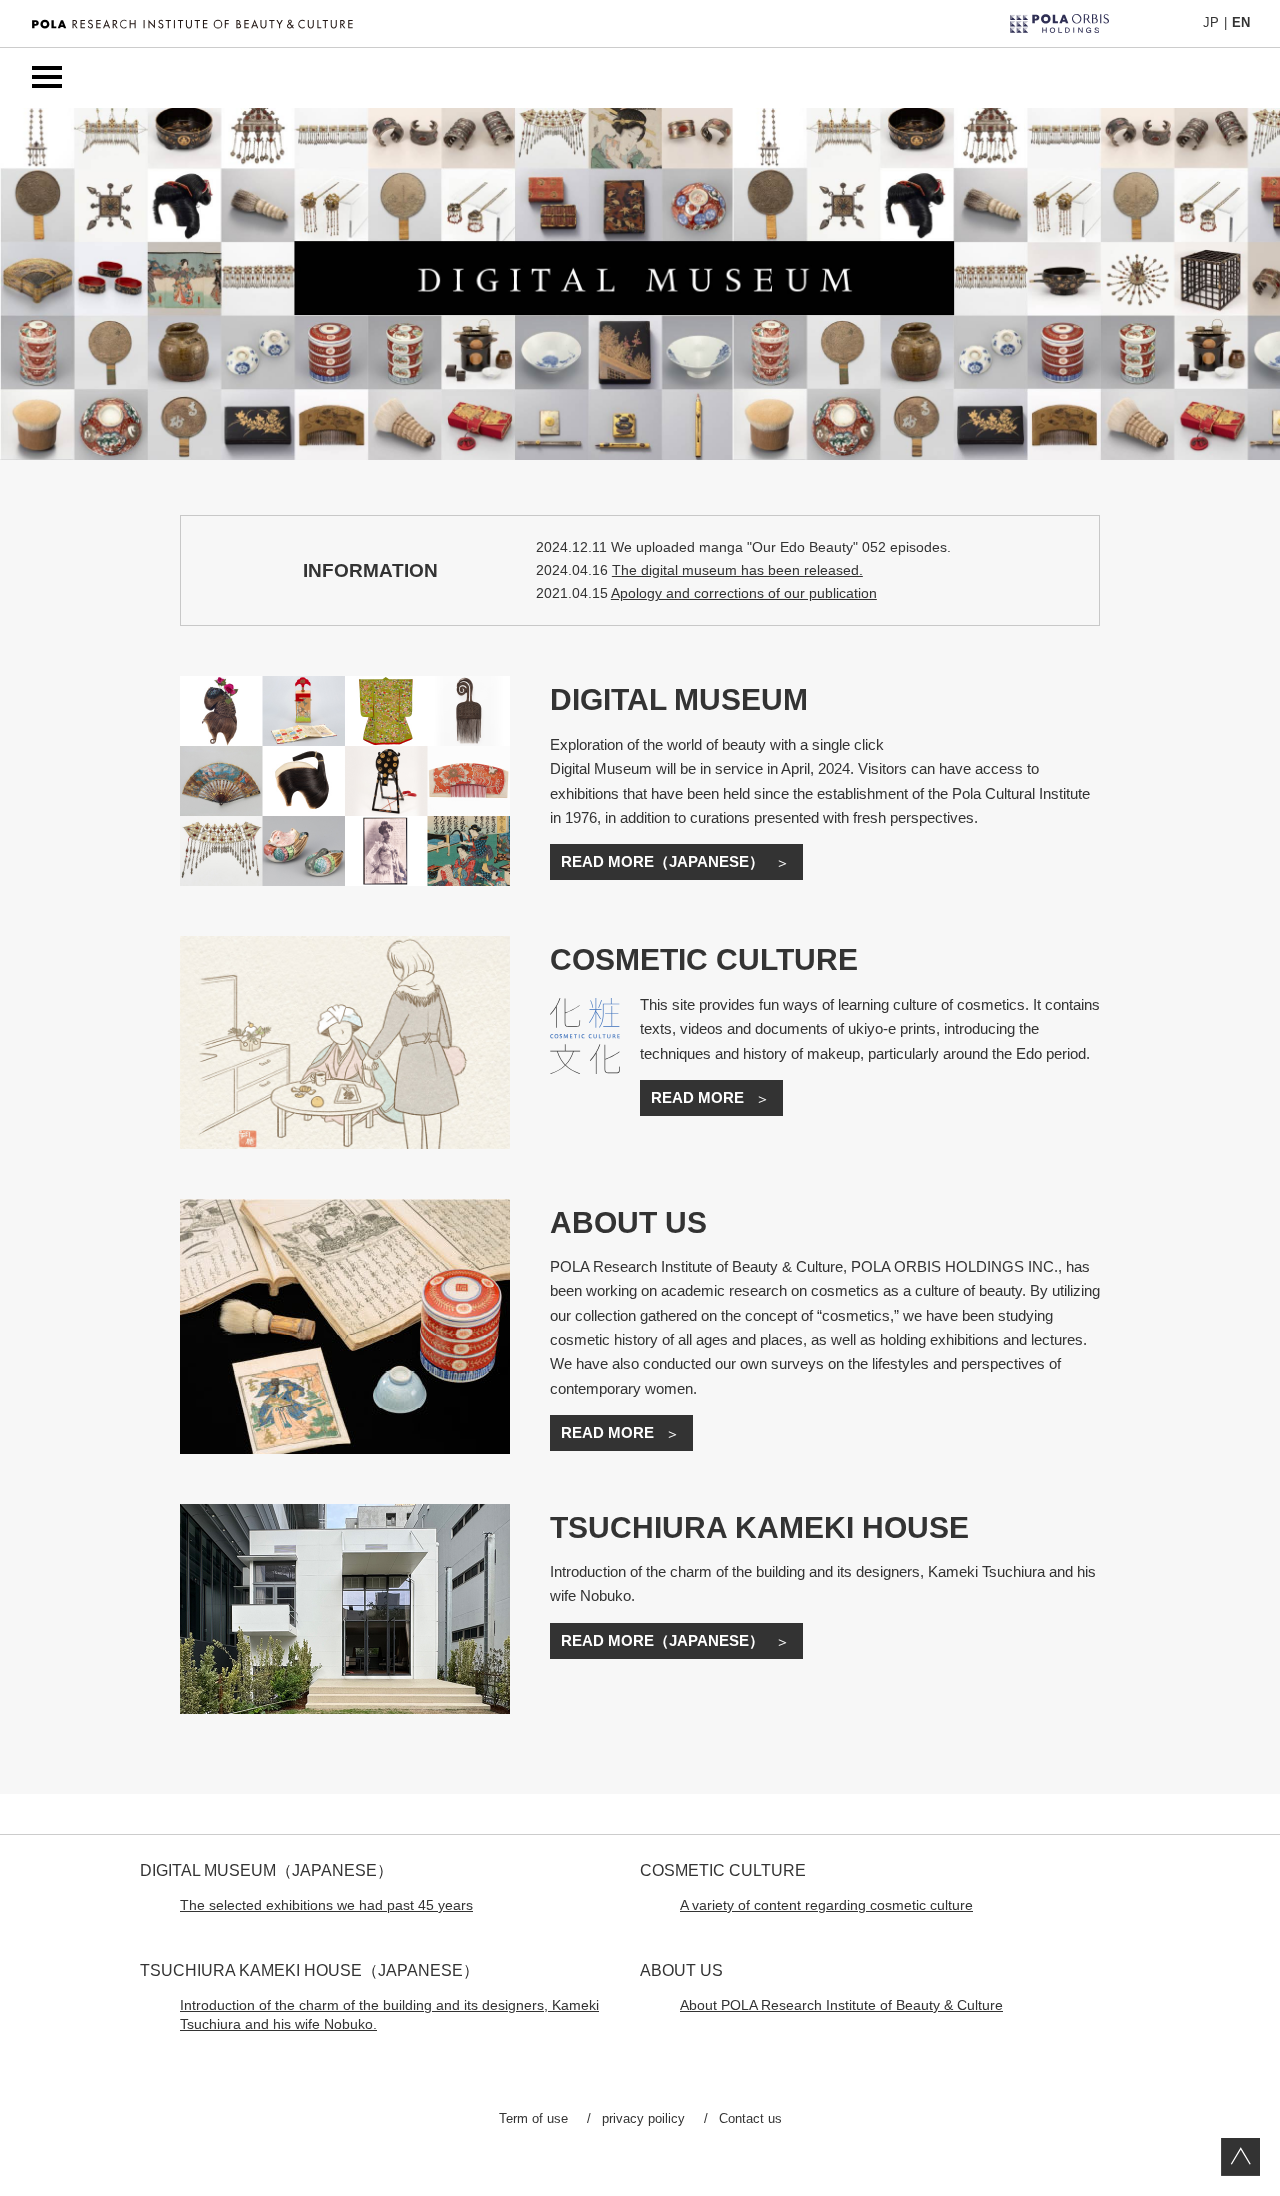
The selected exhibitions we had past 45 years (326, 1905)
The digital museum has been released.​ (737, 570)
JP (1211, 22)
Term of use (533, 2118)
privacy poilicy (643, 2118)
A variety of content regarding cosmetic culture (826, 1905)
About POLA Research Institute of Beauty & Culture (841, 2005)
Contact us (750, 2118)
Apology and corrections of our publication (744, 593)
